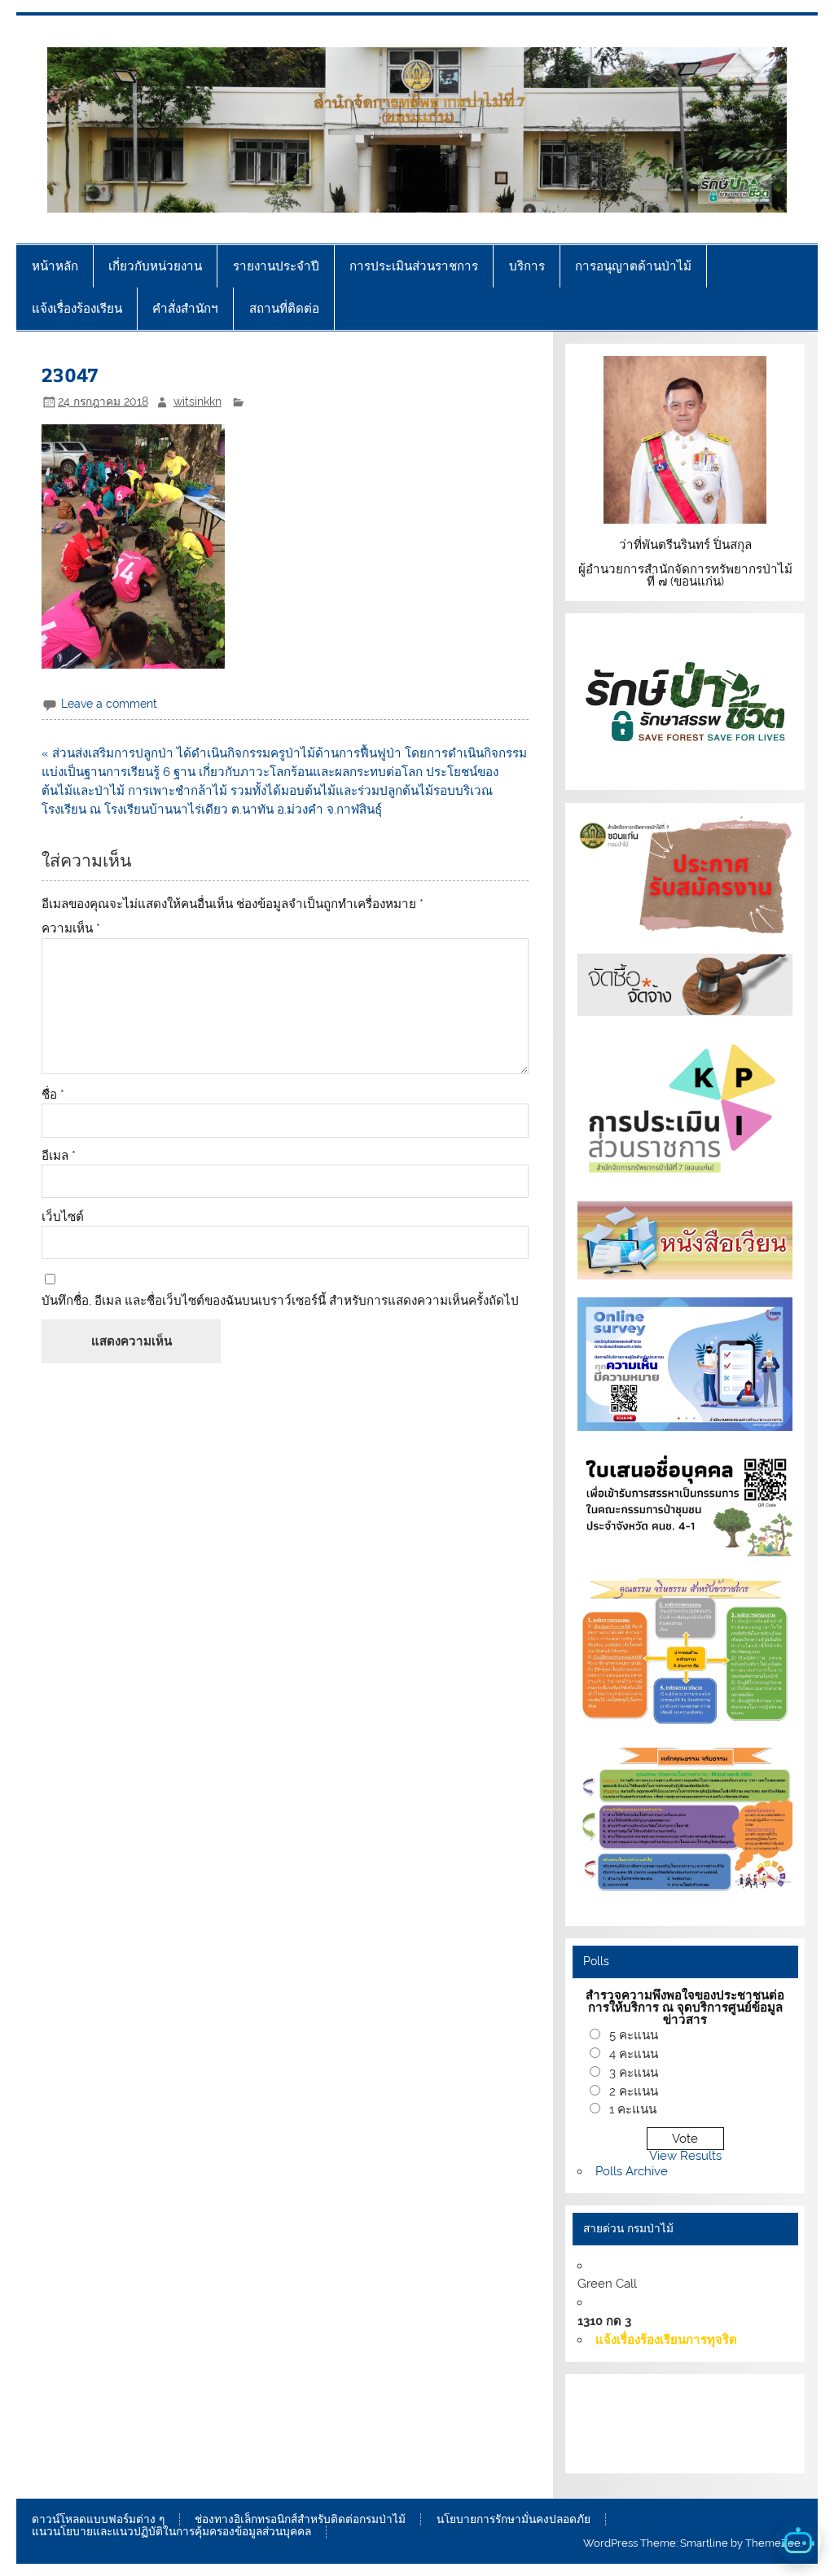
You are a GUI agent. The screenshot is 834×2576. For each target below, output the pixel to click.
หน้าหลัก (55, 266)
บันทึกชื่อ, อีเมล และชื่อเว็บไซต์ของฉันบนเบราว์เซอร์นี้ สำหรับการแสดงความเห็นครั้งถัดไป (280, 1301)
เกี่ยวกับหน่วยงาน (155, 266)
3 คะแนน (634, 2073)
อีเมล (59, 1156)
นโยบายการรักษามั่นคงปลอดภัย (514, 2520)
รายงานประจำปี (276, 266)
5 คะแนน (634, 2035)
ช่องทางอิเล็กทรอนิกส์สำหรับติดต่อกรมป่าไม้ (300, 2520)
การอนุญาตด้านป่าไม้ (633, 266)
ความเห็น (71, 929)
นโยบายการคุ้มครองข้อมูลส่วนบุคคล (678, 2451)
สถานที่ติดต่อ (284, 308)
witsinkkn (198, 402)
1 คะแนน (633, 2109)
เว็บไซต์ (63, 1217)
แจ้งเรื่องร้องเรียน (77, 308)
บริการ (527, 266)
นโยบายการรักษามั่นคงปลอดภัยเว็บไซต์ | (679, 2414)
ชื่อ (53, 1095)
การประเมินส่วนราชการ (414, 266)
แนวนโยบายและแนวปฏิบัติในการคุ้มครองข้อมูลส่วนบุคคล (171, 2532)
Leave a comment (109, 704)
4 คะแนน (634, 2054)
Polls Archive (632, 2171)
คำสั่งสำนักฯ (185, 308)
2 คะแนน (634, 2091)
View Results (685, 2156)
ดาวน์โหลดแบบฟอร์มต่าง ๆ (98, 2520)
